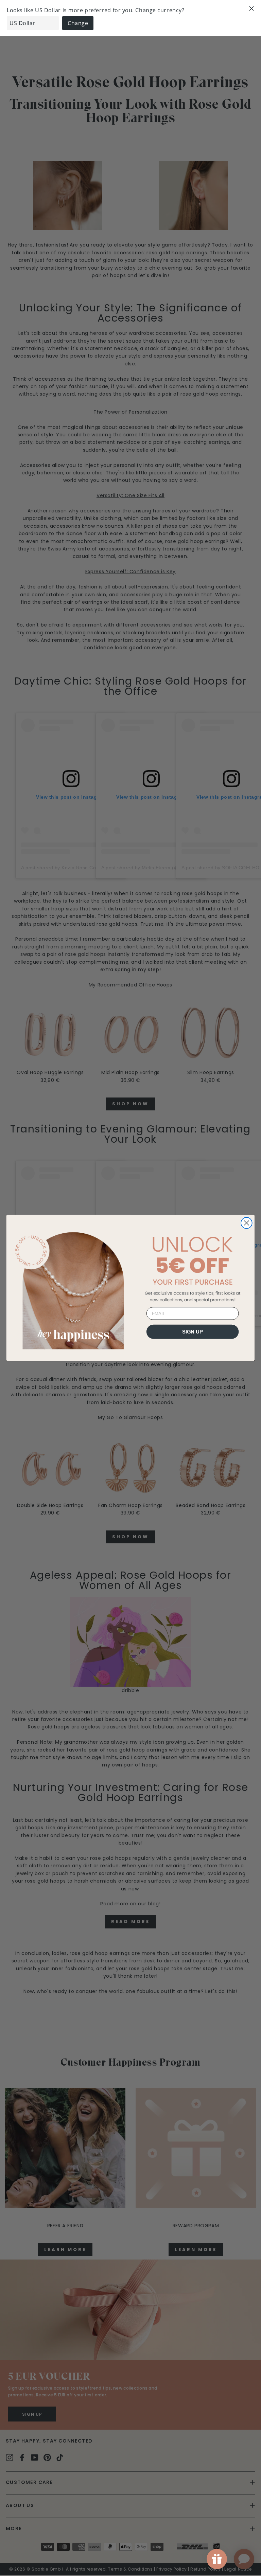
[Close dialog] (247, 1223)
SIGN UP (193, 1332)
